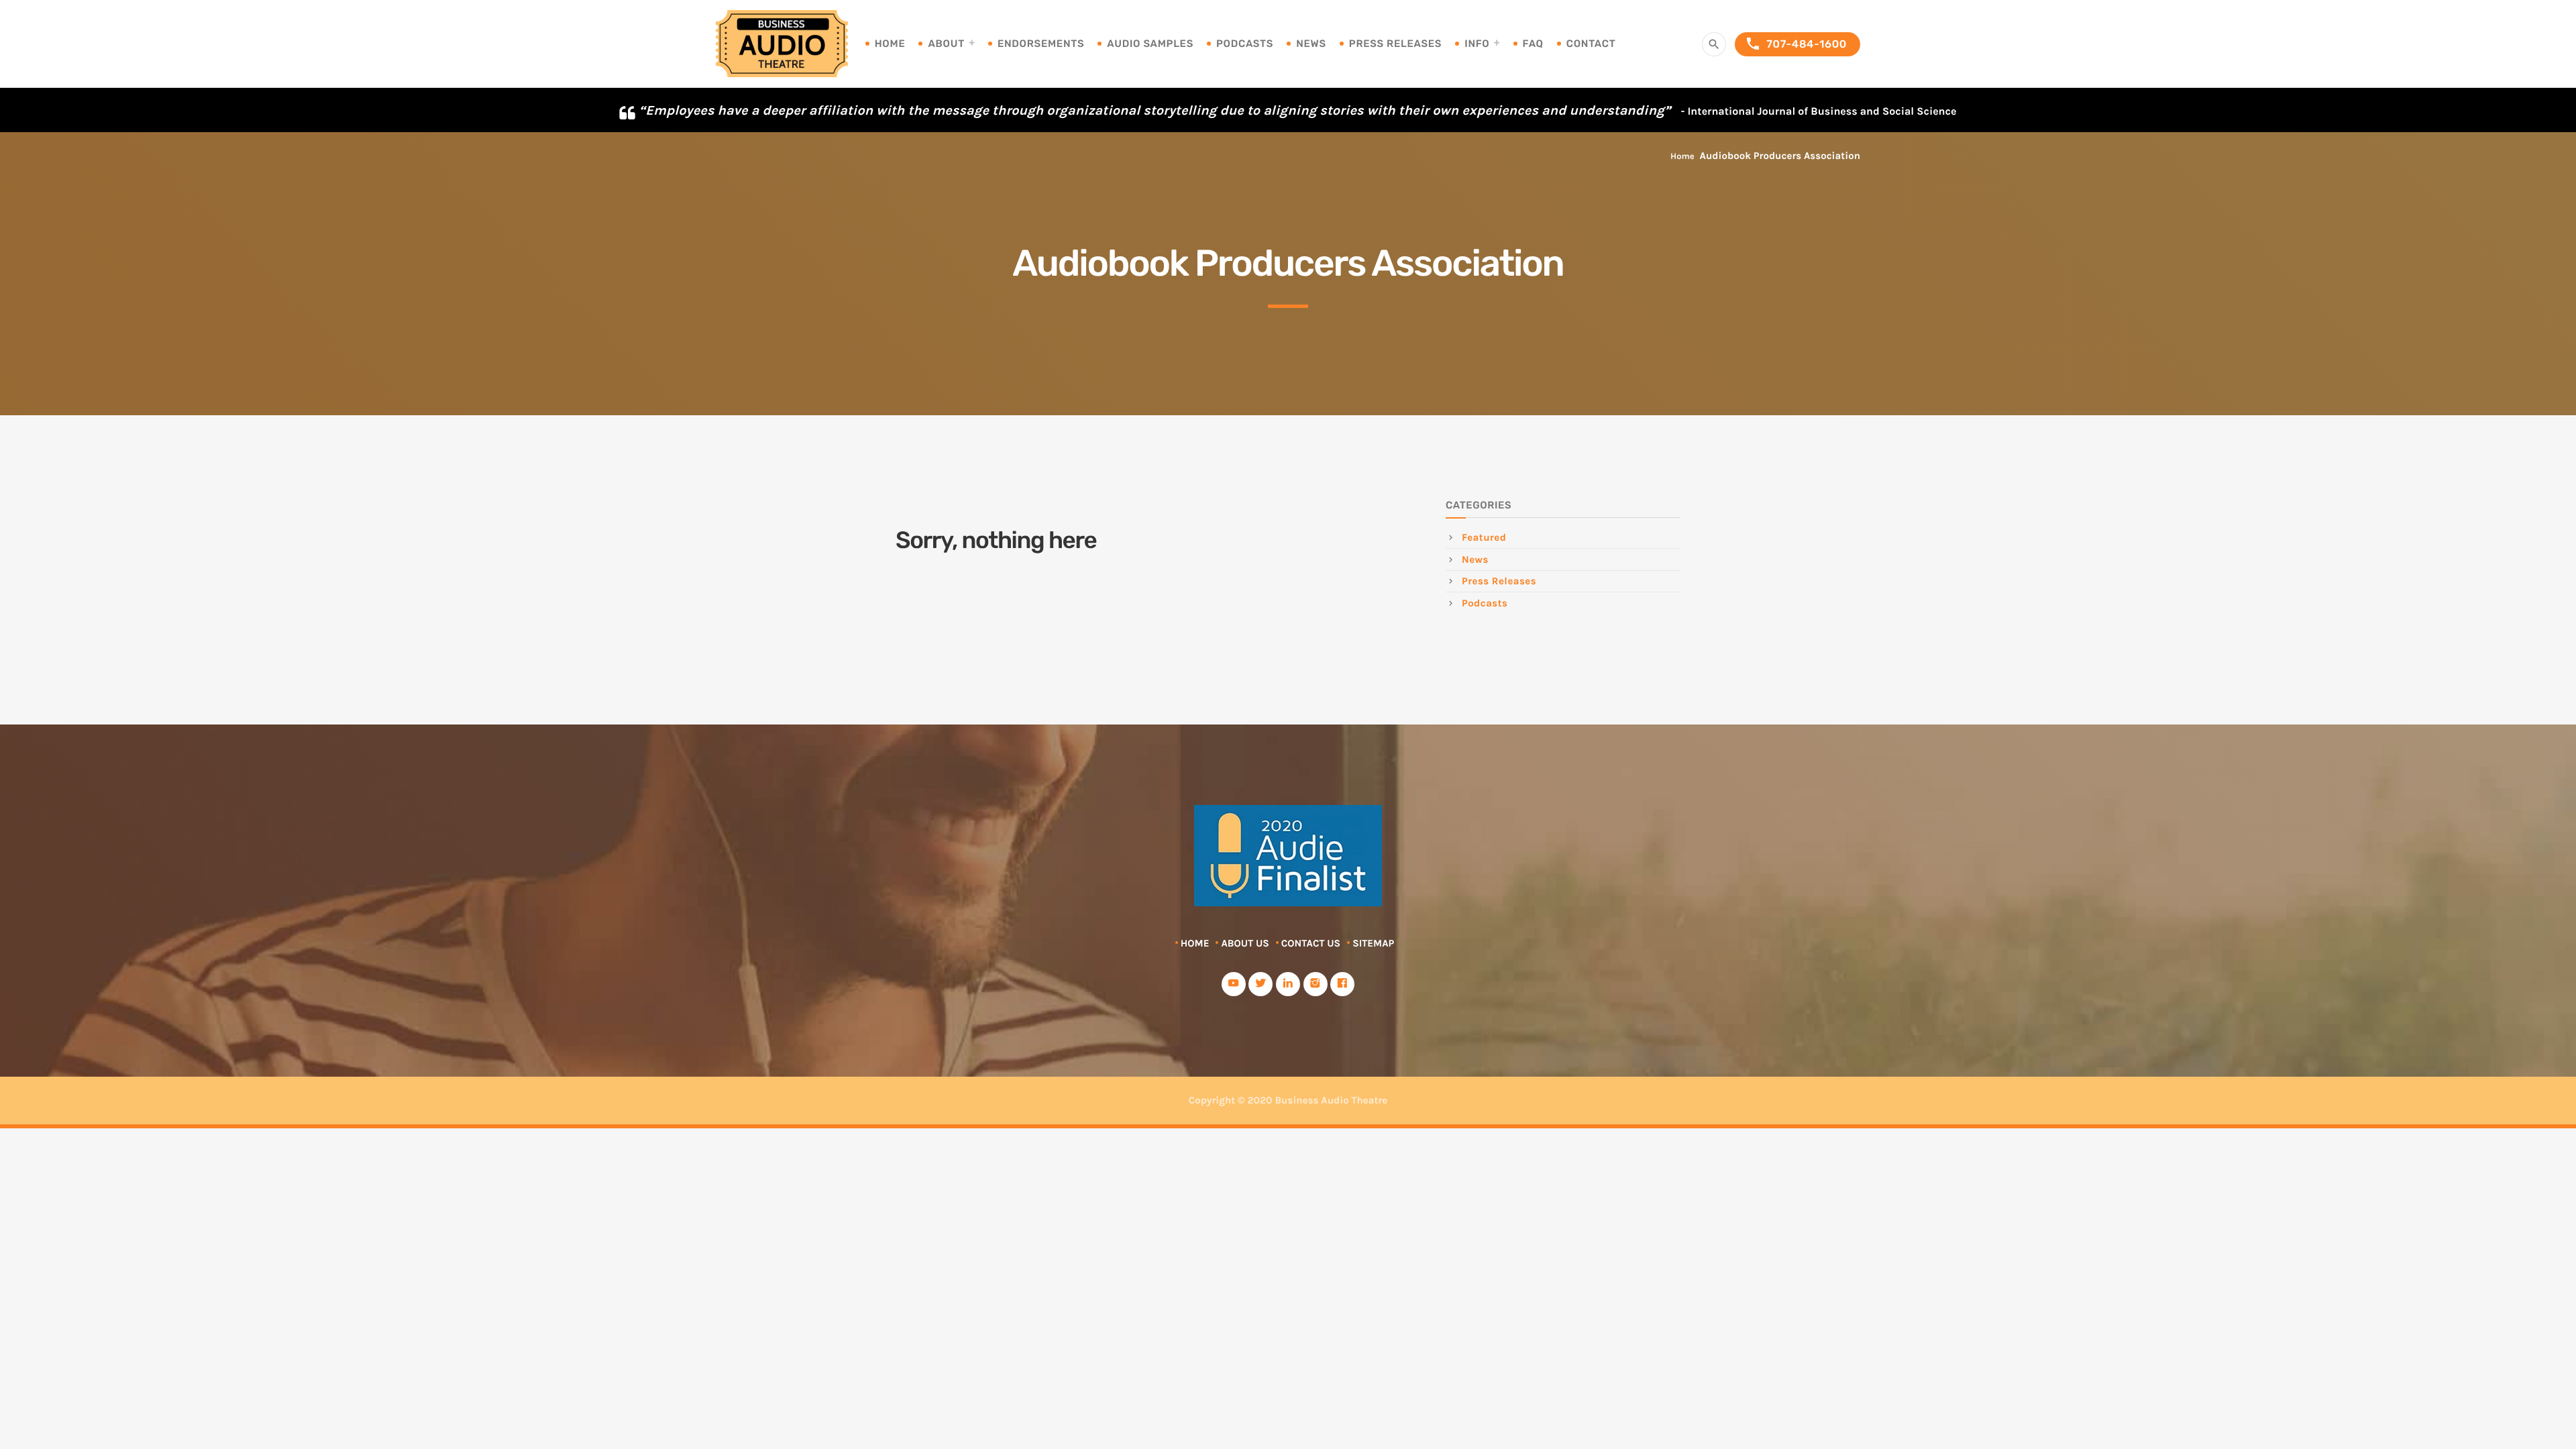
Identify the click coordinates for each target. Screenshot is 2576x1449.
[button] (2554, 108)
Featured (1484, 537)
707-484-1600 (1796, 44)
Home (890, 44)
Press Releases (1395, 44)
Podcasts (1245, 44)
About (946, 44)
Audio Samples (1150, 44)
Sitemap (1373, 943)
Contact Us (1311, 943)
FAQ (1533, 44)
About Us (1245, 943)
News (1311, 44)
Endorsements (1041, 44)
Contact (1591, 44)
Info (1477, 44)
